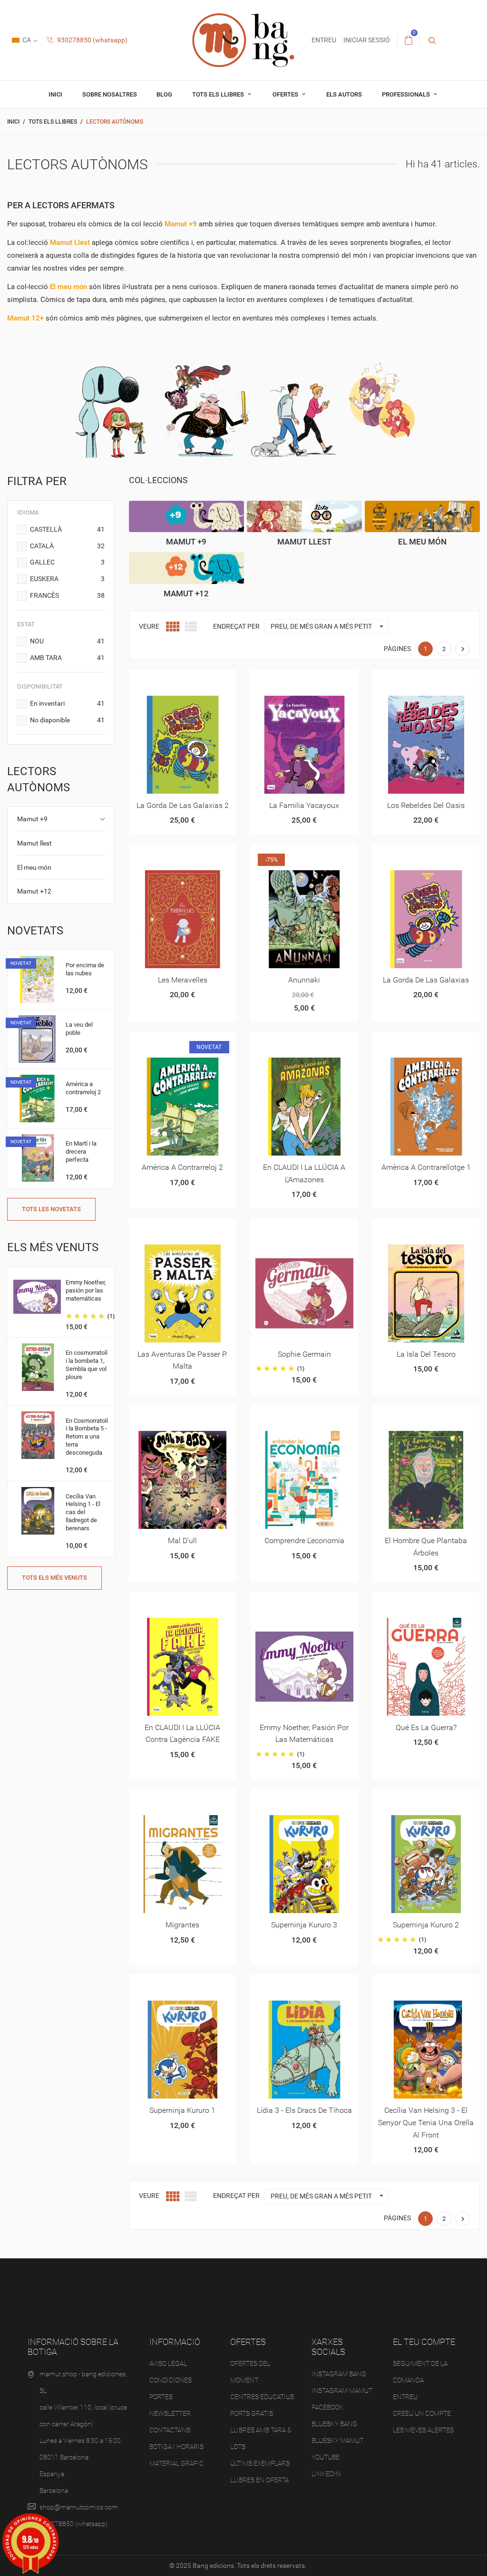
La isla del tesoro (426, 1354)
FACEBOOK (327, 2407)
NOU (67, 641)
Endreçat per (236, 626)
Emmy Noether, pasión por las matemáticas (86, 1290)
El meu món (34, 867)
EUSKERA (67, 579)
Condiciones (170, 2380)
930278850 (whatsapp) (92, 40)
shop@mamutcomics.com (79, 2507)
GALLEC (67, 562)
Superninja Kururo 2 (426, 1925)
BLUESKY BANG (334, 2424)
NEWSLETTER (170, 2413)
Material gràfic (176, 2463)
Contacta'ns (170, 2430)
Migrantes (182, 1925)
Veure (149, 626)
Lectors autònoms (39, 779)
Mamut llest (34, 843)
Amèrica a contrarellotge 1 (426, 1167)
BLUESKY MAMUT (337, 2440)
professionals (407, 94)
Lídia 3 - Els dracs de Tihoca (304, 2110)
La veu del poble (79, 1029)
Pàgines (397, 649)
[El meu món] (422, 517)
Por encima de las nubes (85, 969)
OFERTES (286, 94)
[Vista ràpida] (171, 680)
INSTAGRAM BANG (339, 2374)
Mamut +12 (34, 891)
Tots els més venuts (54, 1578)
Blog (164, 94)
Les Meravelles (183, 980)
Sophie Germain (304, 1354)
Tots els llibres (219, 94)
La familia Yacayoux (304, 805)
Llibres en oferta (259, 2480)
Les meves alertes (423, 2430)
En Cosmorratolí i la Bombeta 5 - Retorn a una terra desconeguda (87, 1437)
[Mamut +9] (186, 517)
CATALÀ (67, 546)
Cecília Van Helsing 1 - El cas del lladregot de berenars (83, 1512)
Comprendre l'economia (304, 1541)
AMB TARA (67, 658)
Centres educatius (262, 2397)
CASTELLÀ (67, 529)
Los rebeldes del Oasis (426, 805)
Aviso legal (168, 2363)
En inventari (67, 703)
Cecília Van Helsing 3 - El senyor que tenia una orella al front (426, 2122)
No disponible (67, 720)
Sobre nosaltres (110, 94)
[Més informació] (194, 680)
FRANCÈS (67, 595)
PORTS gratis (252, 2413)
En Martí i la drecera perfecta (81, 1152)
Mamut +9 (32, 819)
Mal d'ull (182, 1541)
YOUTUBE (326, 2457)
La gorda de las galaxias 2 (183, 805)
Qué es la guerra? (426, 1727)
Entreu (405, 2397)
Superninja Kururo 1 (182, 2110)
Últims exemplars (260, 2463)
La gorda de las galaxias (426, 980)
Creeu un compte (422, 2413)
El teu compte (424, 2342)
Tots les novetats (51, 1209)
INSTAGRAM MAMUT (342, 2391)
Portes (161, 2397)
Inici (55, 94)
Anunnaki (304, 980)
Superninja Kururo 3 (304, 1925)
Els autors (344, 94)
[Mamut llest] (304, 517)
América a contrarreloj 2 (83, 1088)
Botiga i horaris (176, 2447)
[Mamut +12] (186, 568)
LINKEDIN (326, 2474)
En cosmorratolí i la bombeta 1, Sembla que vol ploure (87, 1365)
